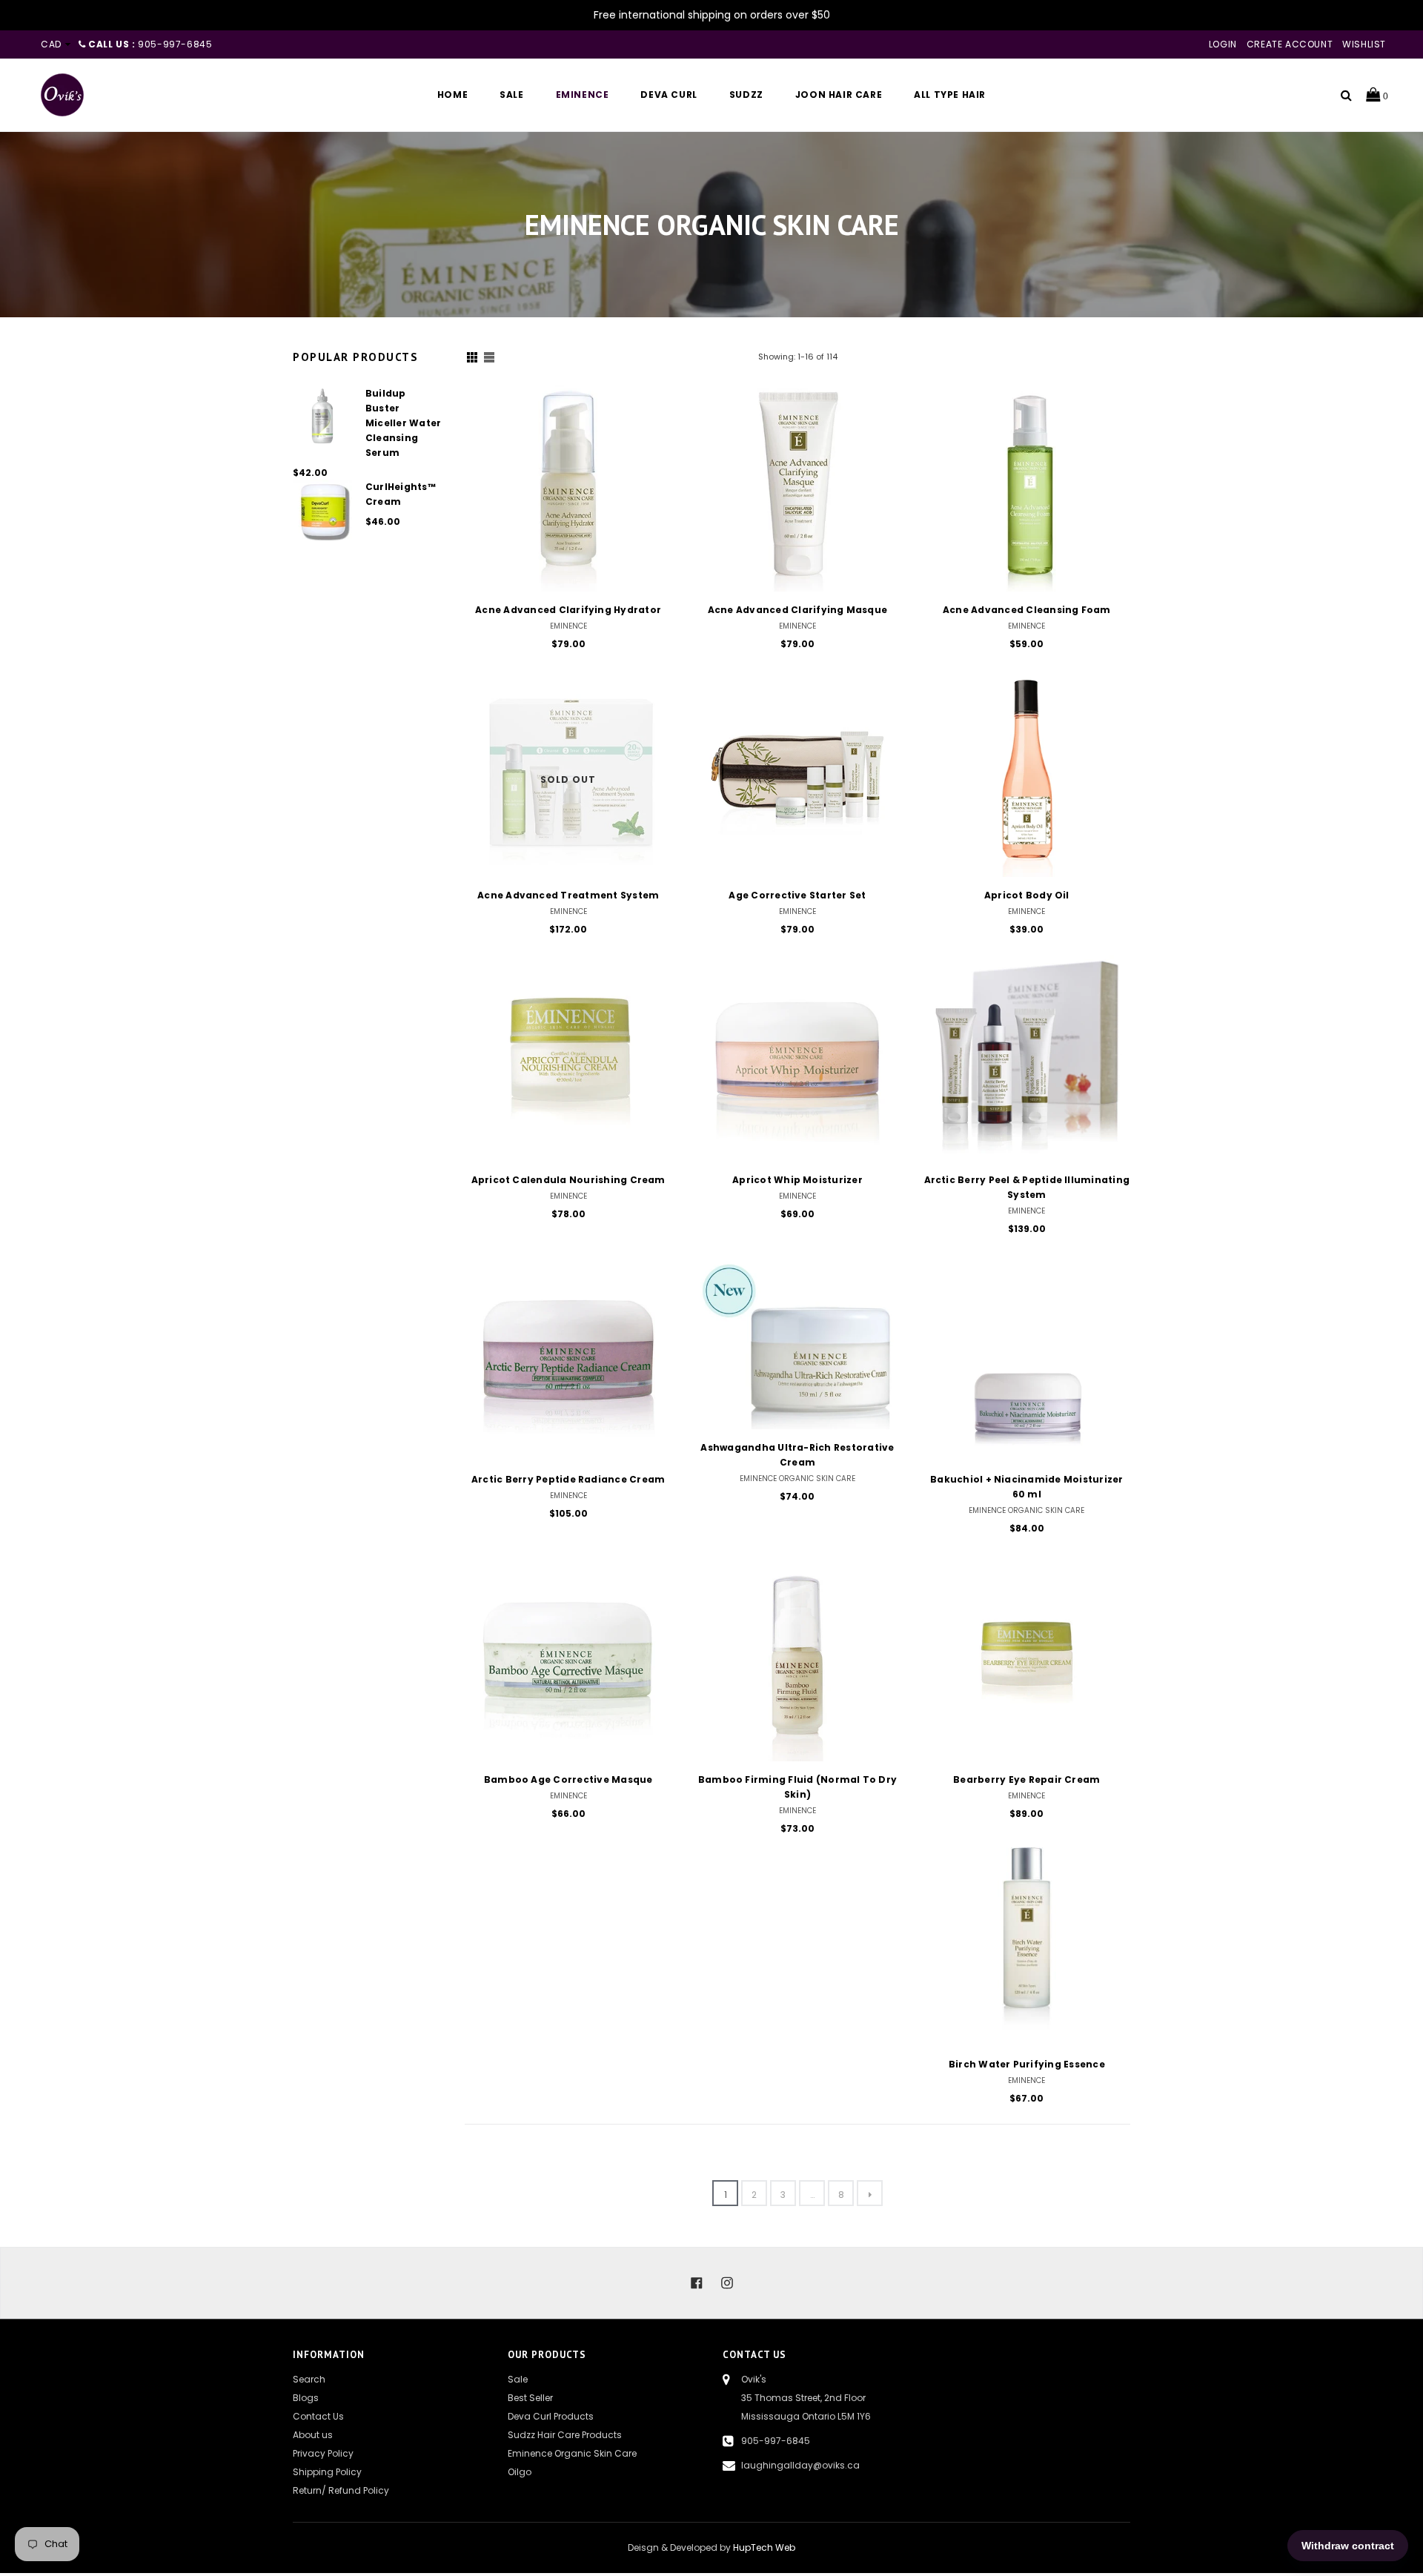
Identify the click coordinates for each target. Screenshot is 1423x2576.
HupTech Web (764, 2547)
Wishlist (1364, 44)
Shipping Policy (327, 2472)
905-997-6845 (776, 2441)
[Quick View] (655, 420)
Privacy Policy (323, 2453)
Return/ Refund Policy (341, 2490)
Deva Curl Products (551, 2416)
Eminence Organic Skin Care (572, 2453)
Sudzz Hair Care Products (565, 2435)
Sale (518, 2379)
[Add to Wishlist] (655, 450)
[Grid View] (472, 357)
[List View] (489, 357)
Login (1223, 44)
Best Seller (530, 2398)
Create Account (1290, 44)
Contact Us (318, 2416)
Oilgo (520, 2472)
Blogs (306, 2398)
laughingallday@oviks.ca (800, 2465)
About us (313, 2435)
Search (309, 2379)
